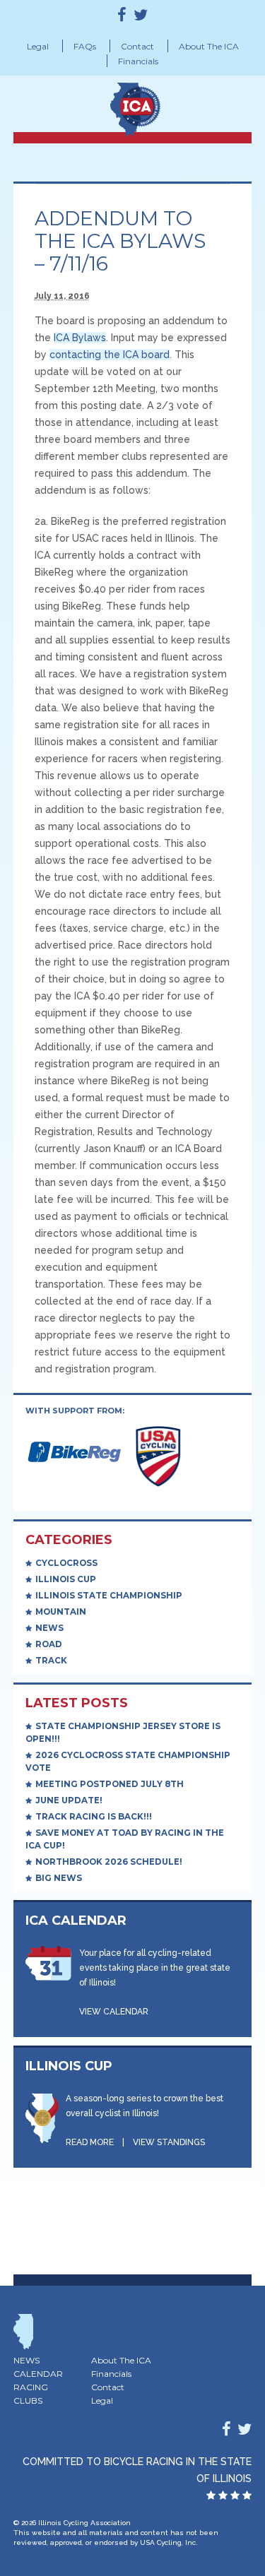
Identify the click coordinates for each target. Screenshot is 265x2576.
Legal (38, 46)
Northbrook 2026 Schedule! (109, 1862)
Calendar (38, 2374)
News (49, 1628)
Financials (138, 61)
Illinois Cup (66, 1579)
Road (49, 1644)
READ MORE (90, 2142)
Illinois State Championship (109, 1596)
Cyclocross (66, 1563)
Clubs (28, 2400)
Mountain (61, 1612)
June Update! (69, 1800)
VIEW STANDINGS (169, 2142)
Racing (31, 2387)
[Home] (161, 105)
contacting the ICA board (110, 355)
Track (51, 1661)
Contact (137, 46)
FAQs (85, 46)
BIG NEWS (59, 1878)
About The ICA (209, 46)
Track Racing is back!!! (94, 1817)
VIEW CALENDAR (114, 2012)
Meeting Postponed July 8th (110, 1784)
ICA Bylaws (80, 338)
